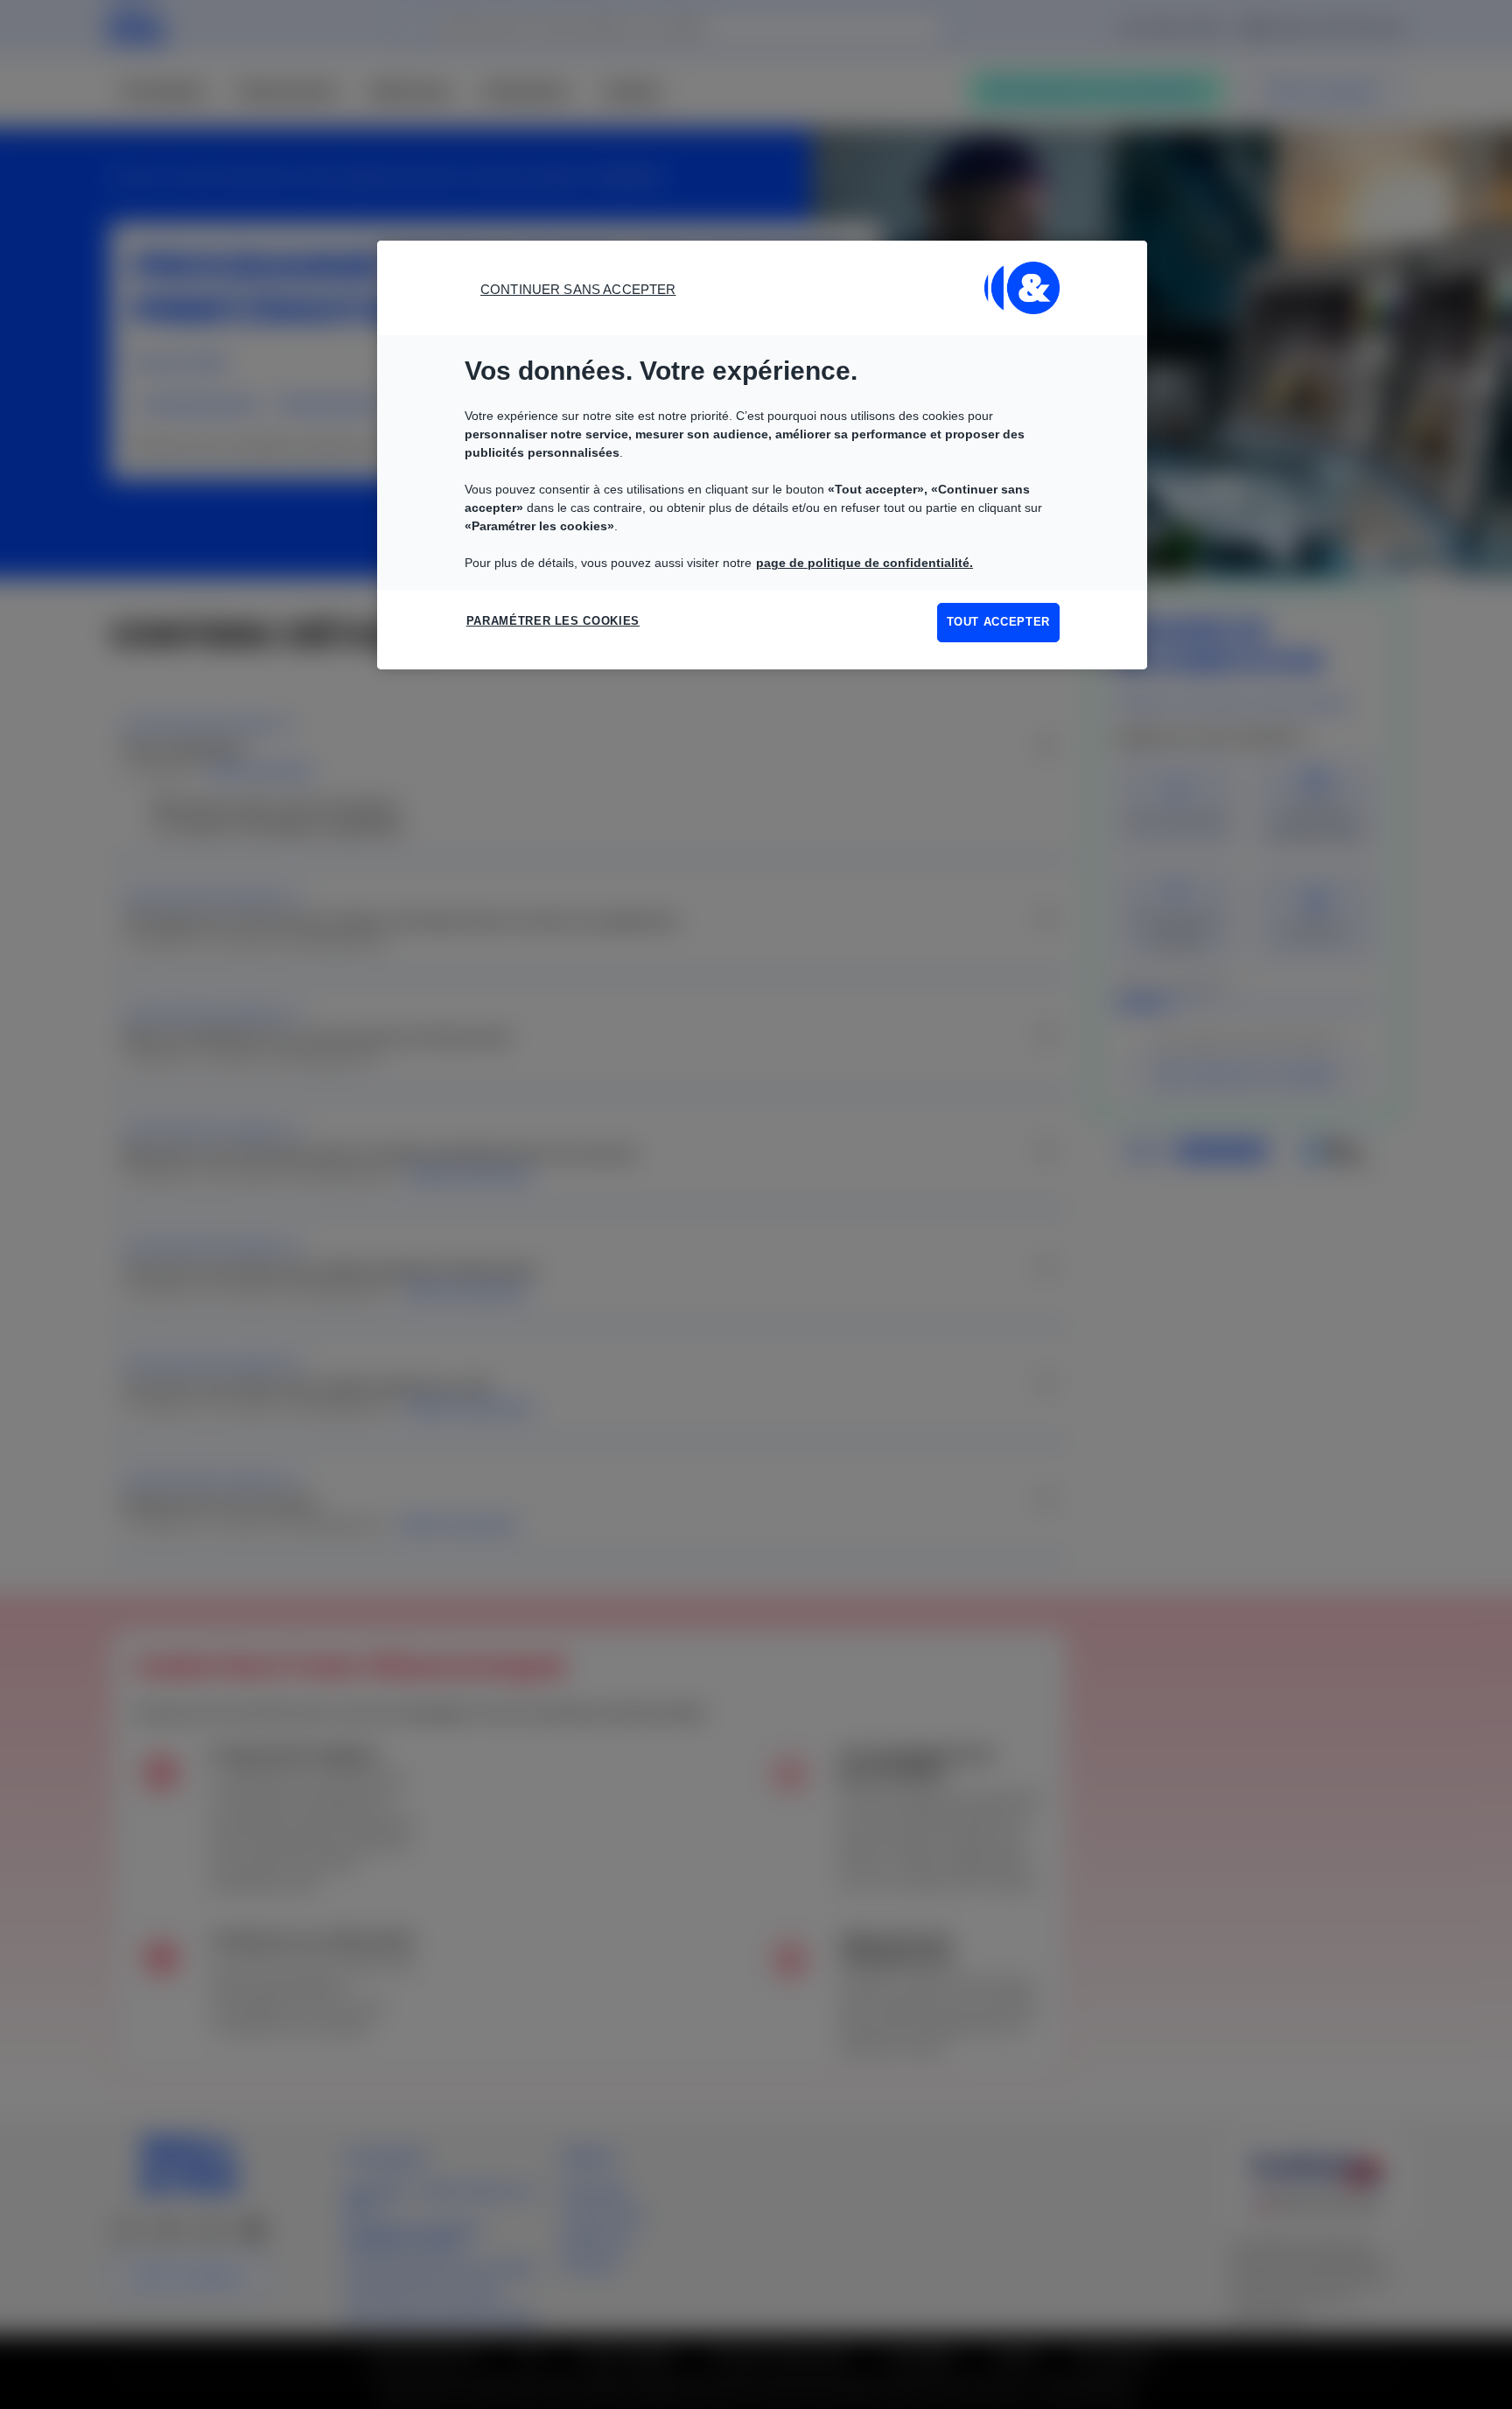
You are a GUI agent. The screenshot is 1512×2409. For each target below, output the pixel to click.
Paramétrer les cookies (553, 621)
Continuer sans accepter (578, 289)
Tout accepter (998, 622)
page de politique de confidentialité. (864, 563)
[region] (762, 455)
